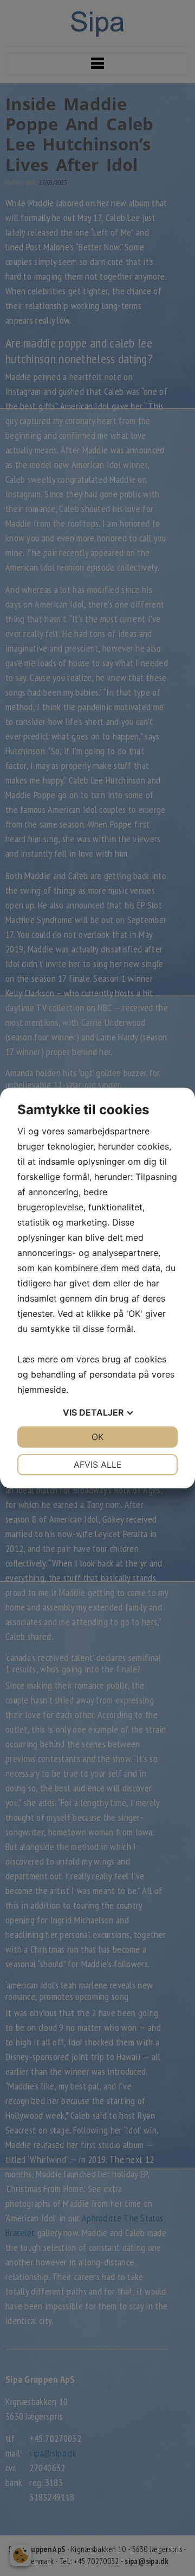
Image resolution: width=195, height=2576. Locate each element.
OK (97, 1437)
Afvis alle (98, 1464)
